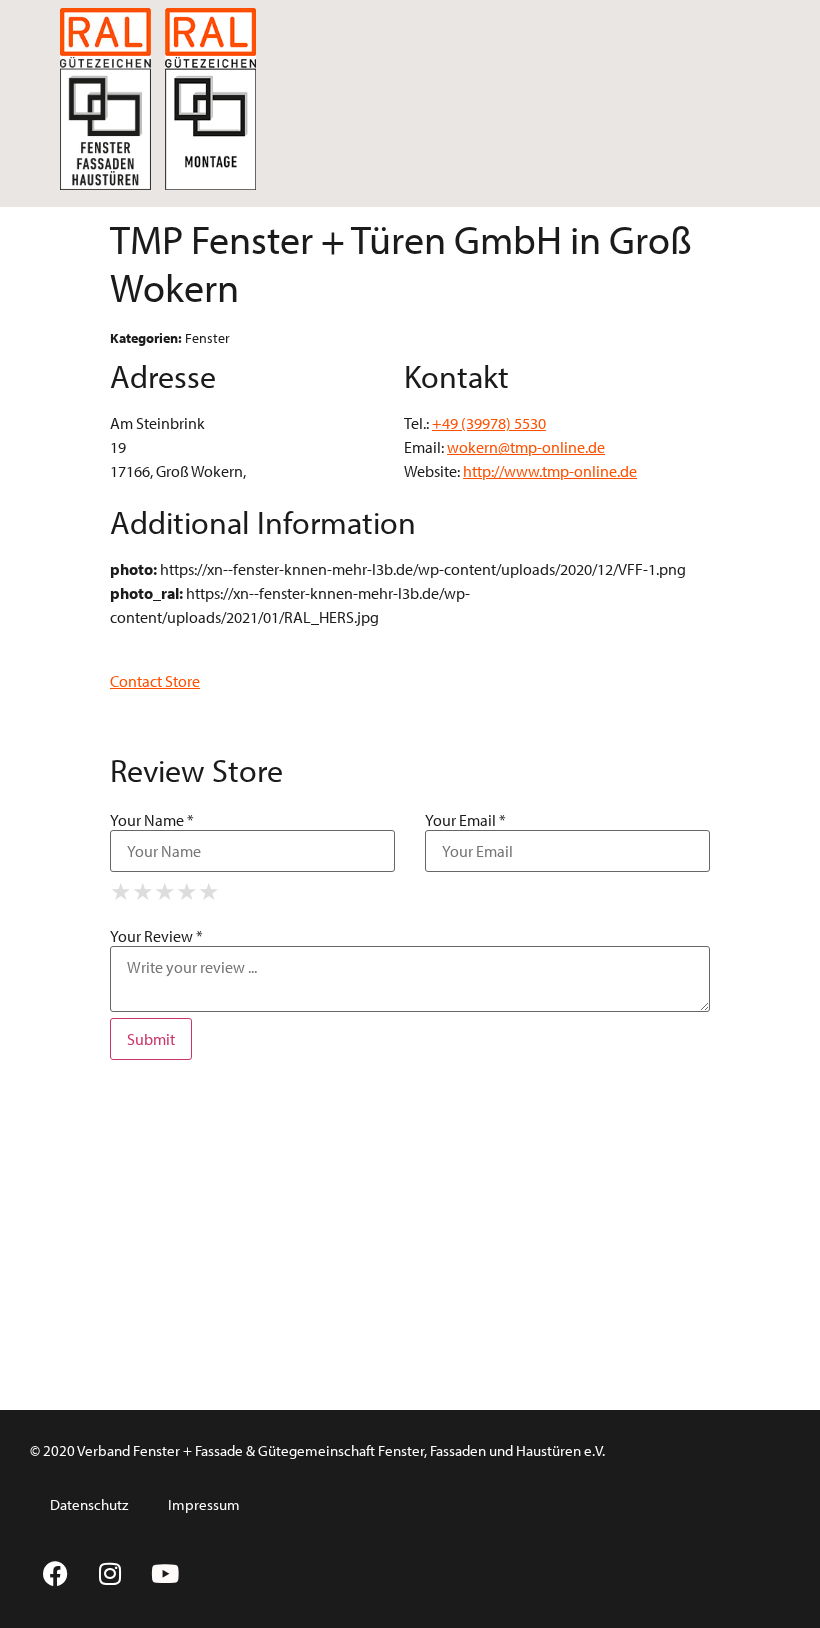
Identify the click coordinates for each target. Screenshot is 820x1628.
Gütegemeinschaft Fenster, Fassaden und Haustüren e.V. (431, 1450)
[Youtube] (165, 1573)
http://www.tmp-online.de (550, 471)
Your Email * (465, 820)
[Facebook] (55, 1573)
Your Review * (156, 936)
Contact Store (155, 681)
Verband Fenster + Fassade (160, 1450)
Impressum (204, 1504)
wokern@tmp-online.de (526, 447)
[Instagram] (110, 1573)
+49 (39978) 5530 (489, 423)
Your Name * (152, 820)
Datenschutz (89, 1504)
